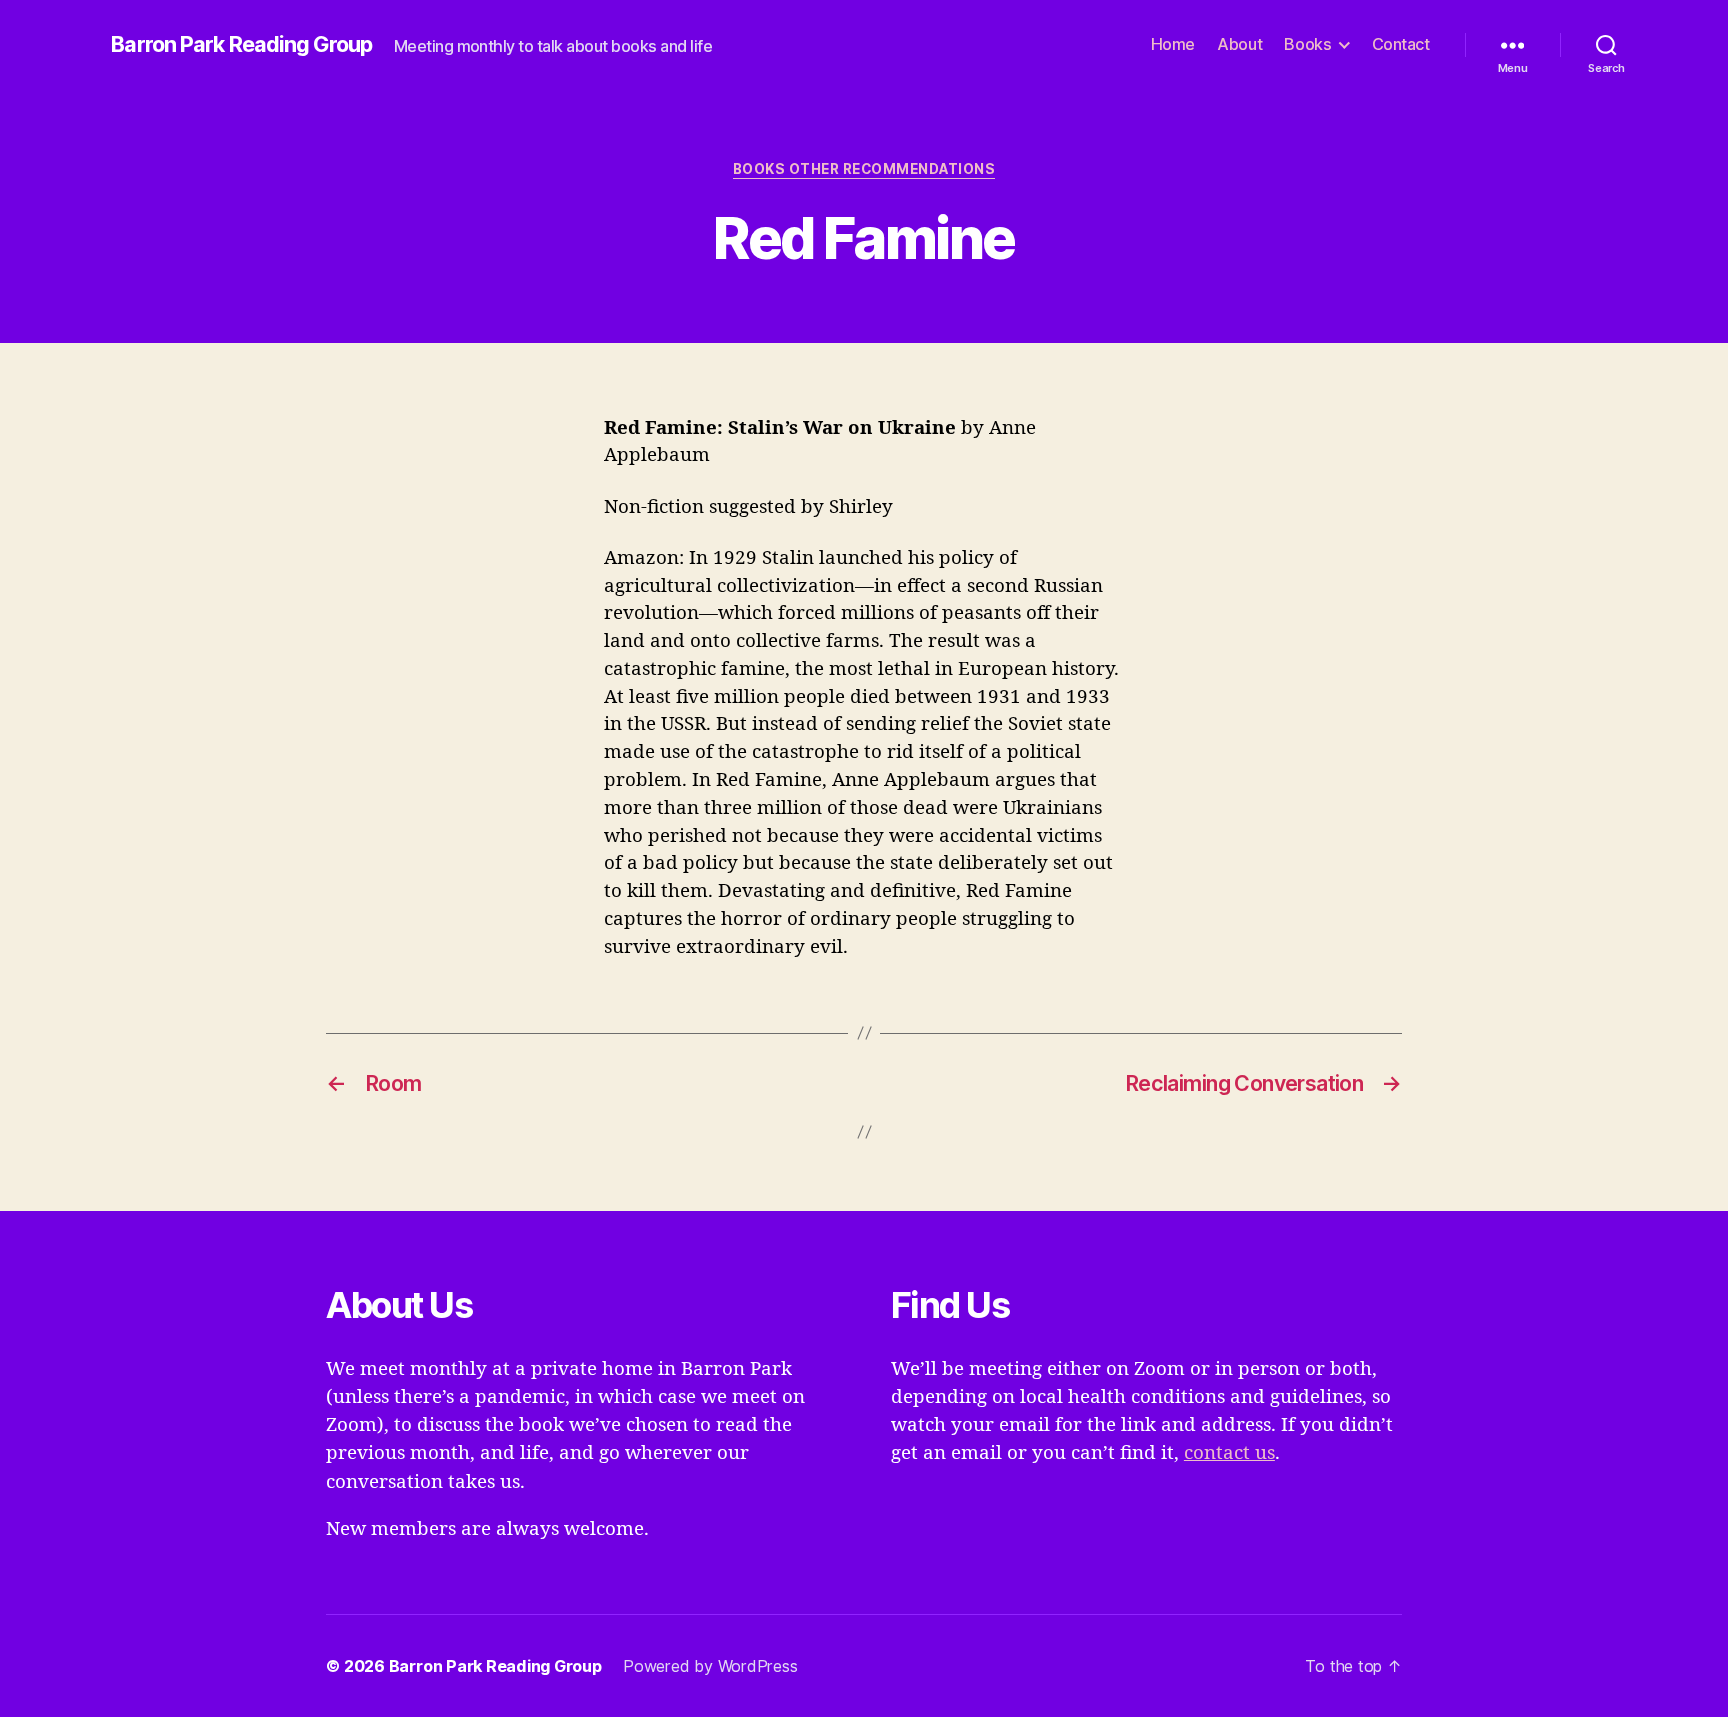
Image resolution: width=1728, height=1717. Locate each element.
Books (1307, 44)
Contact (1401, 44)
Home (1173, 44)
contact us (1229, 1453)
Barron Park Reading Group (241, 45)
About (1239, 44)
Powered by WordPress (710, 1666)
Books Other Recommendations (864, 169)
